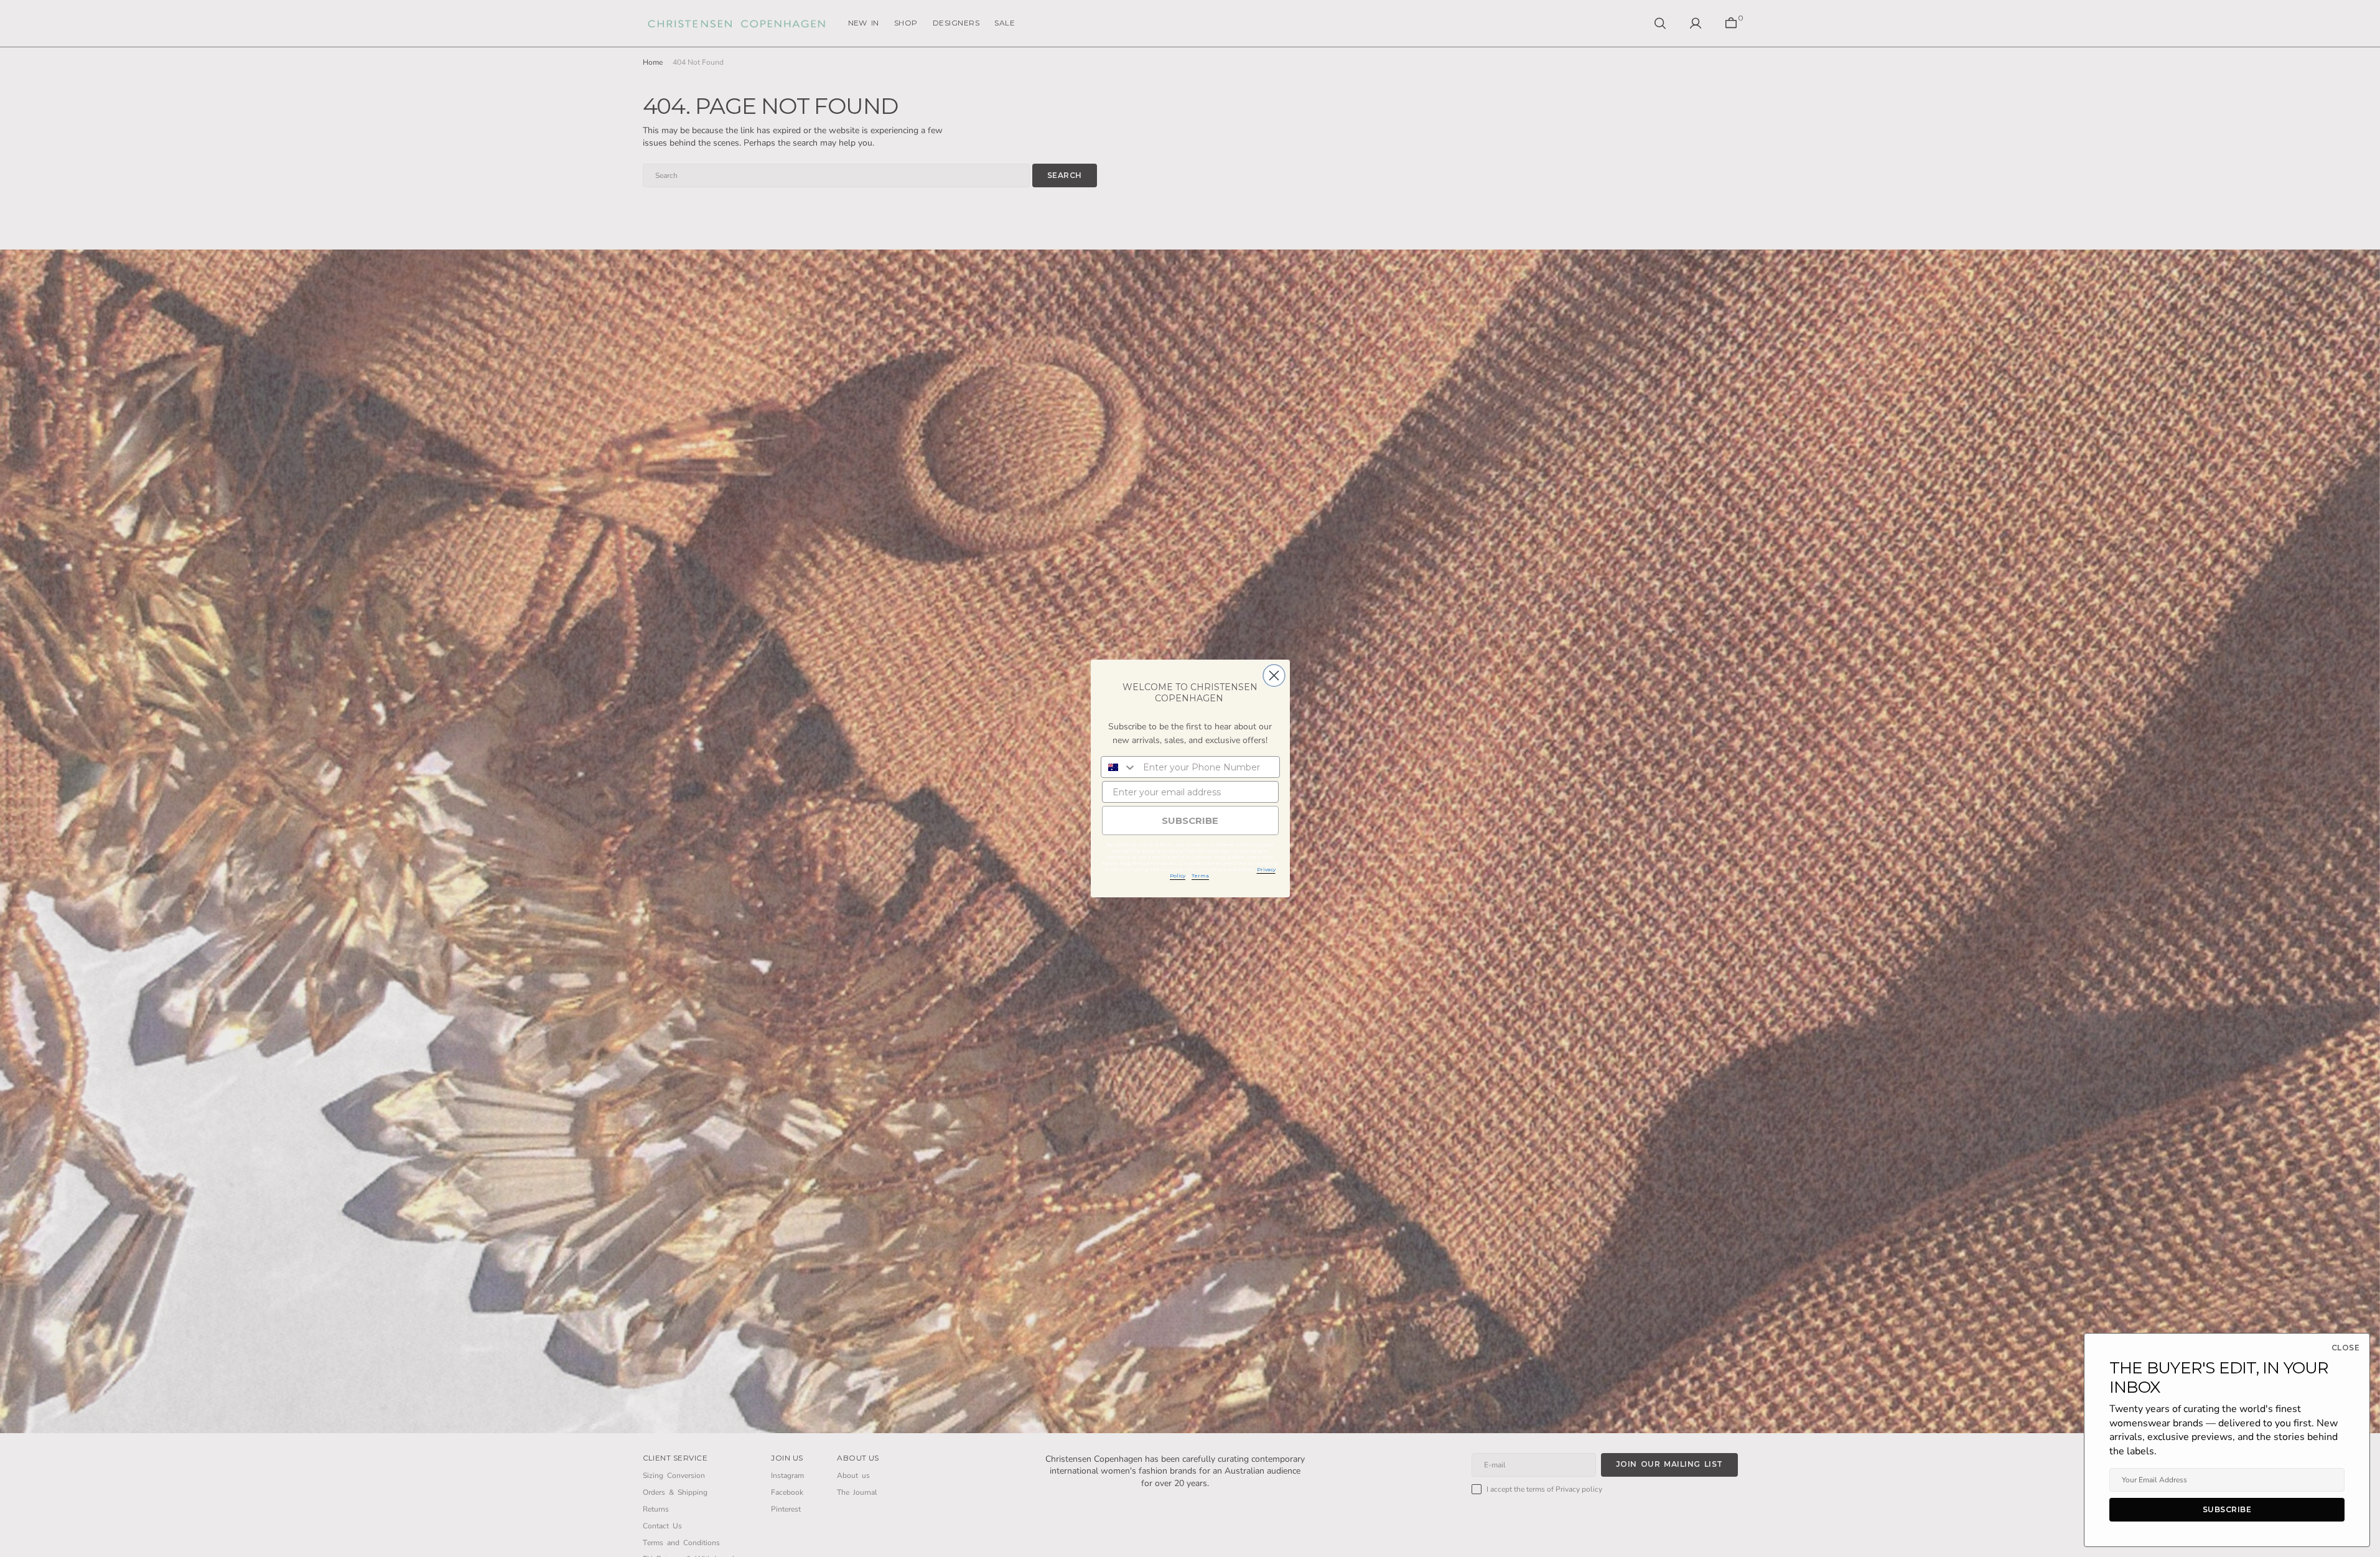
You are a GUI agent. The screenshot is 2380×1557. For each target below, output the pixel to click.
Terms (1200, 876)
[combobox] (1119, 767)
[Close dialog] (1274, 676)
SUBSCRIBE (1190, 821)
